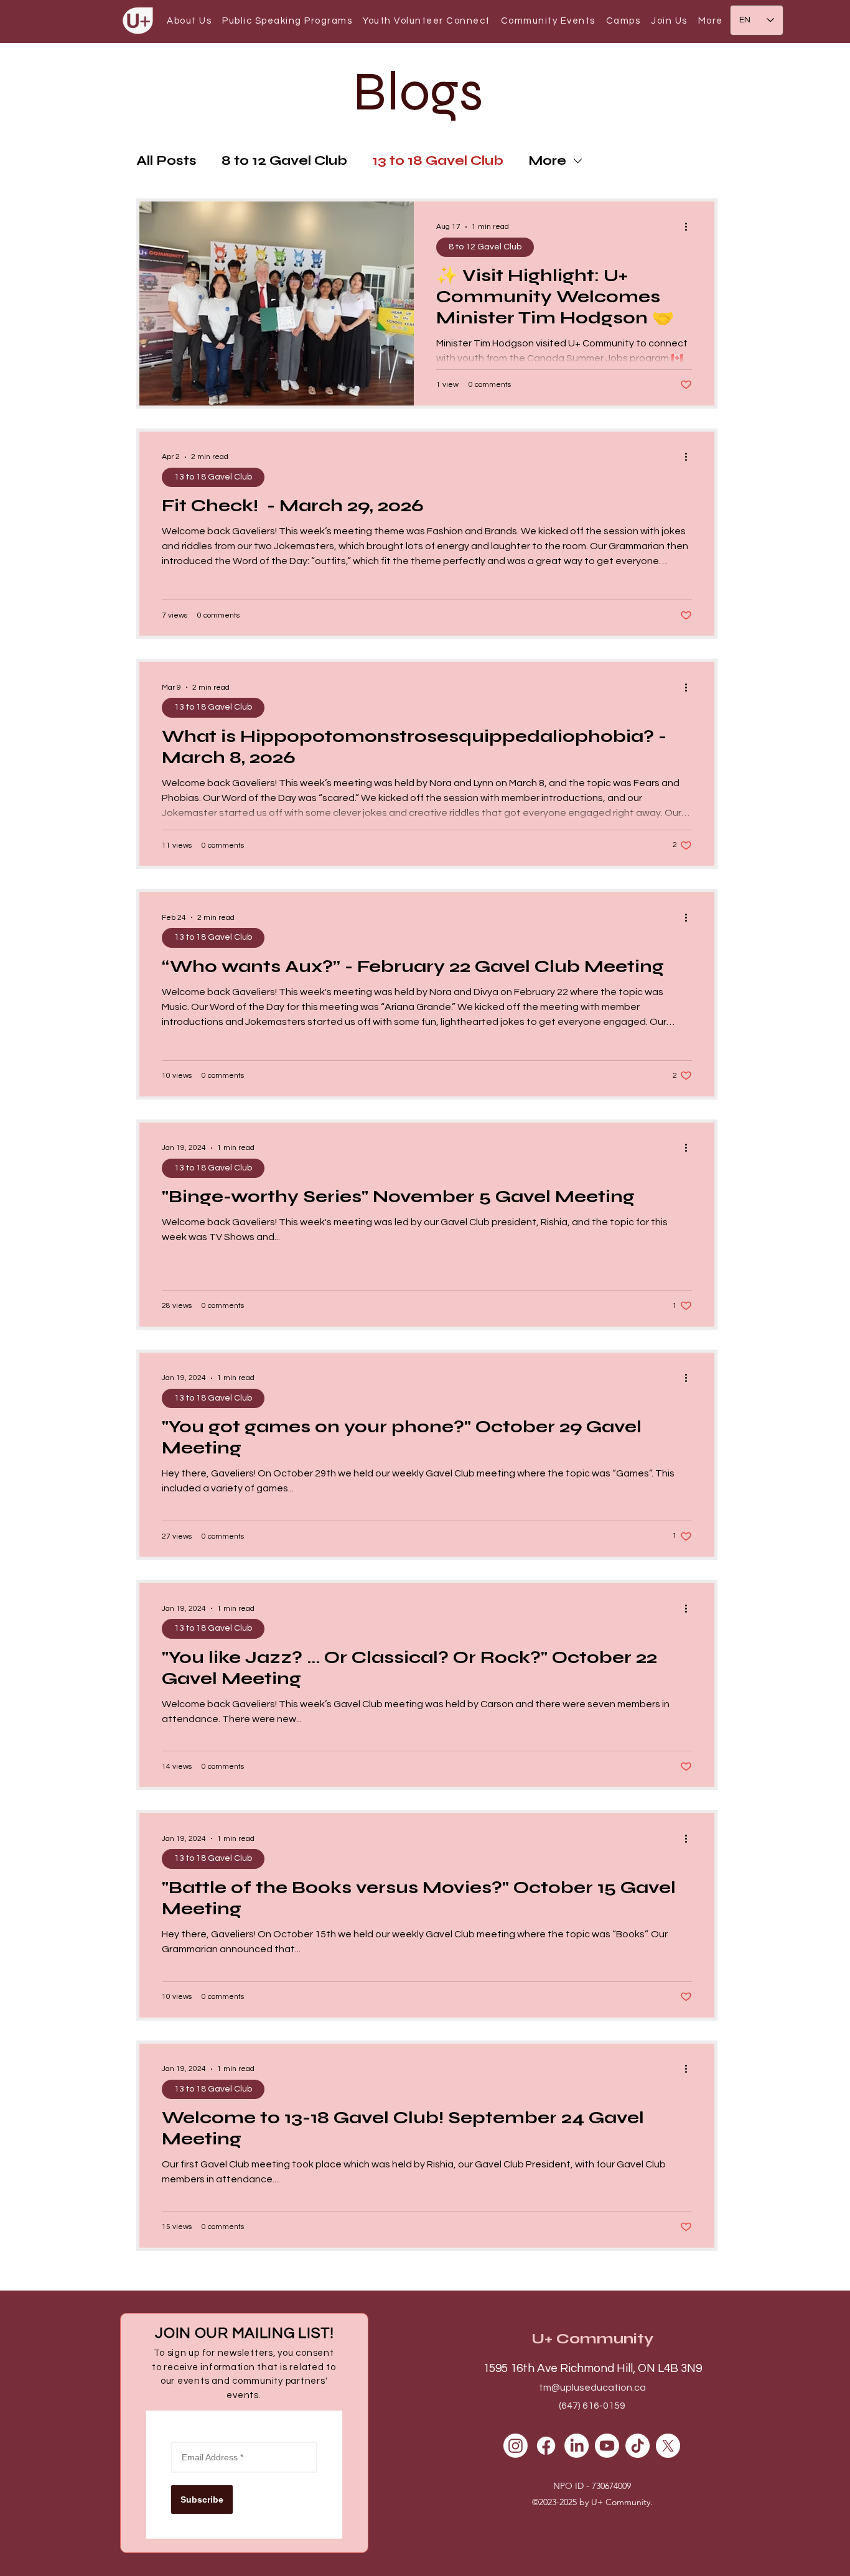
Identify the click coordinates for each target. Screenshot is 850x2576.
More (547, 161)
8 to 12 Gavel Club (284, 161)
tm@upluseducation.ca (592, 2388)
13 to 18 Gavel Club (438, 161)
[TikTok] (637, 2446)
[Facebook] (546, 2446)
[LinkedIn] (577, 2446)
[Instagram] (516, 2446)
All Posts (166, 161)
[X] (668, 2446)
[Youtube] (607, 2446)
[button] (189, 21)
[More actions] (690, 227)
